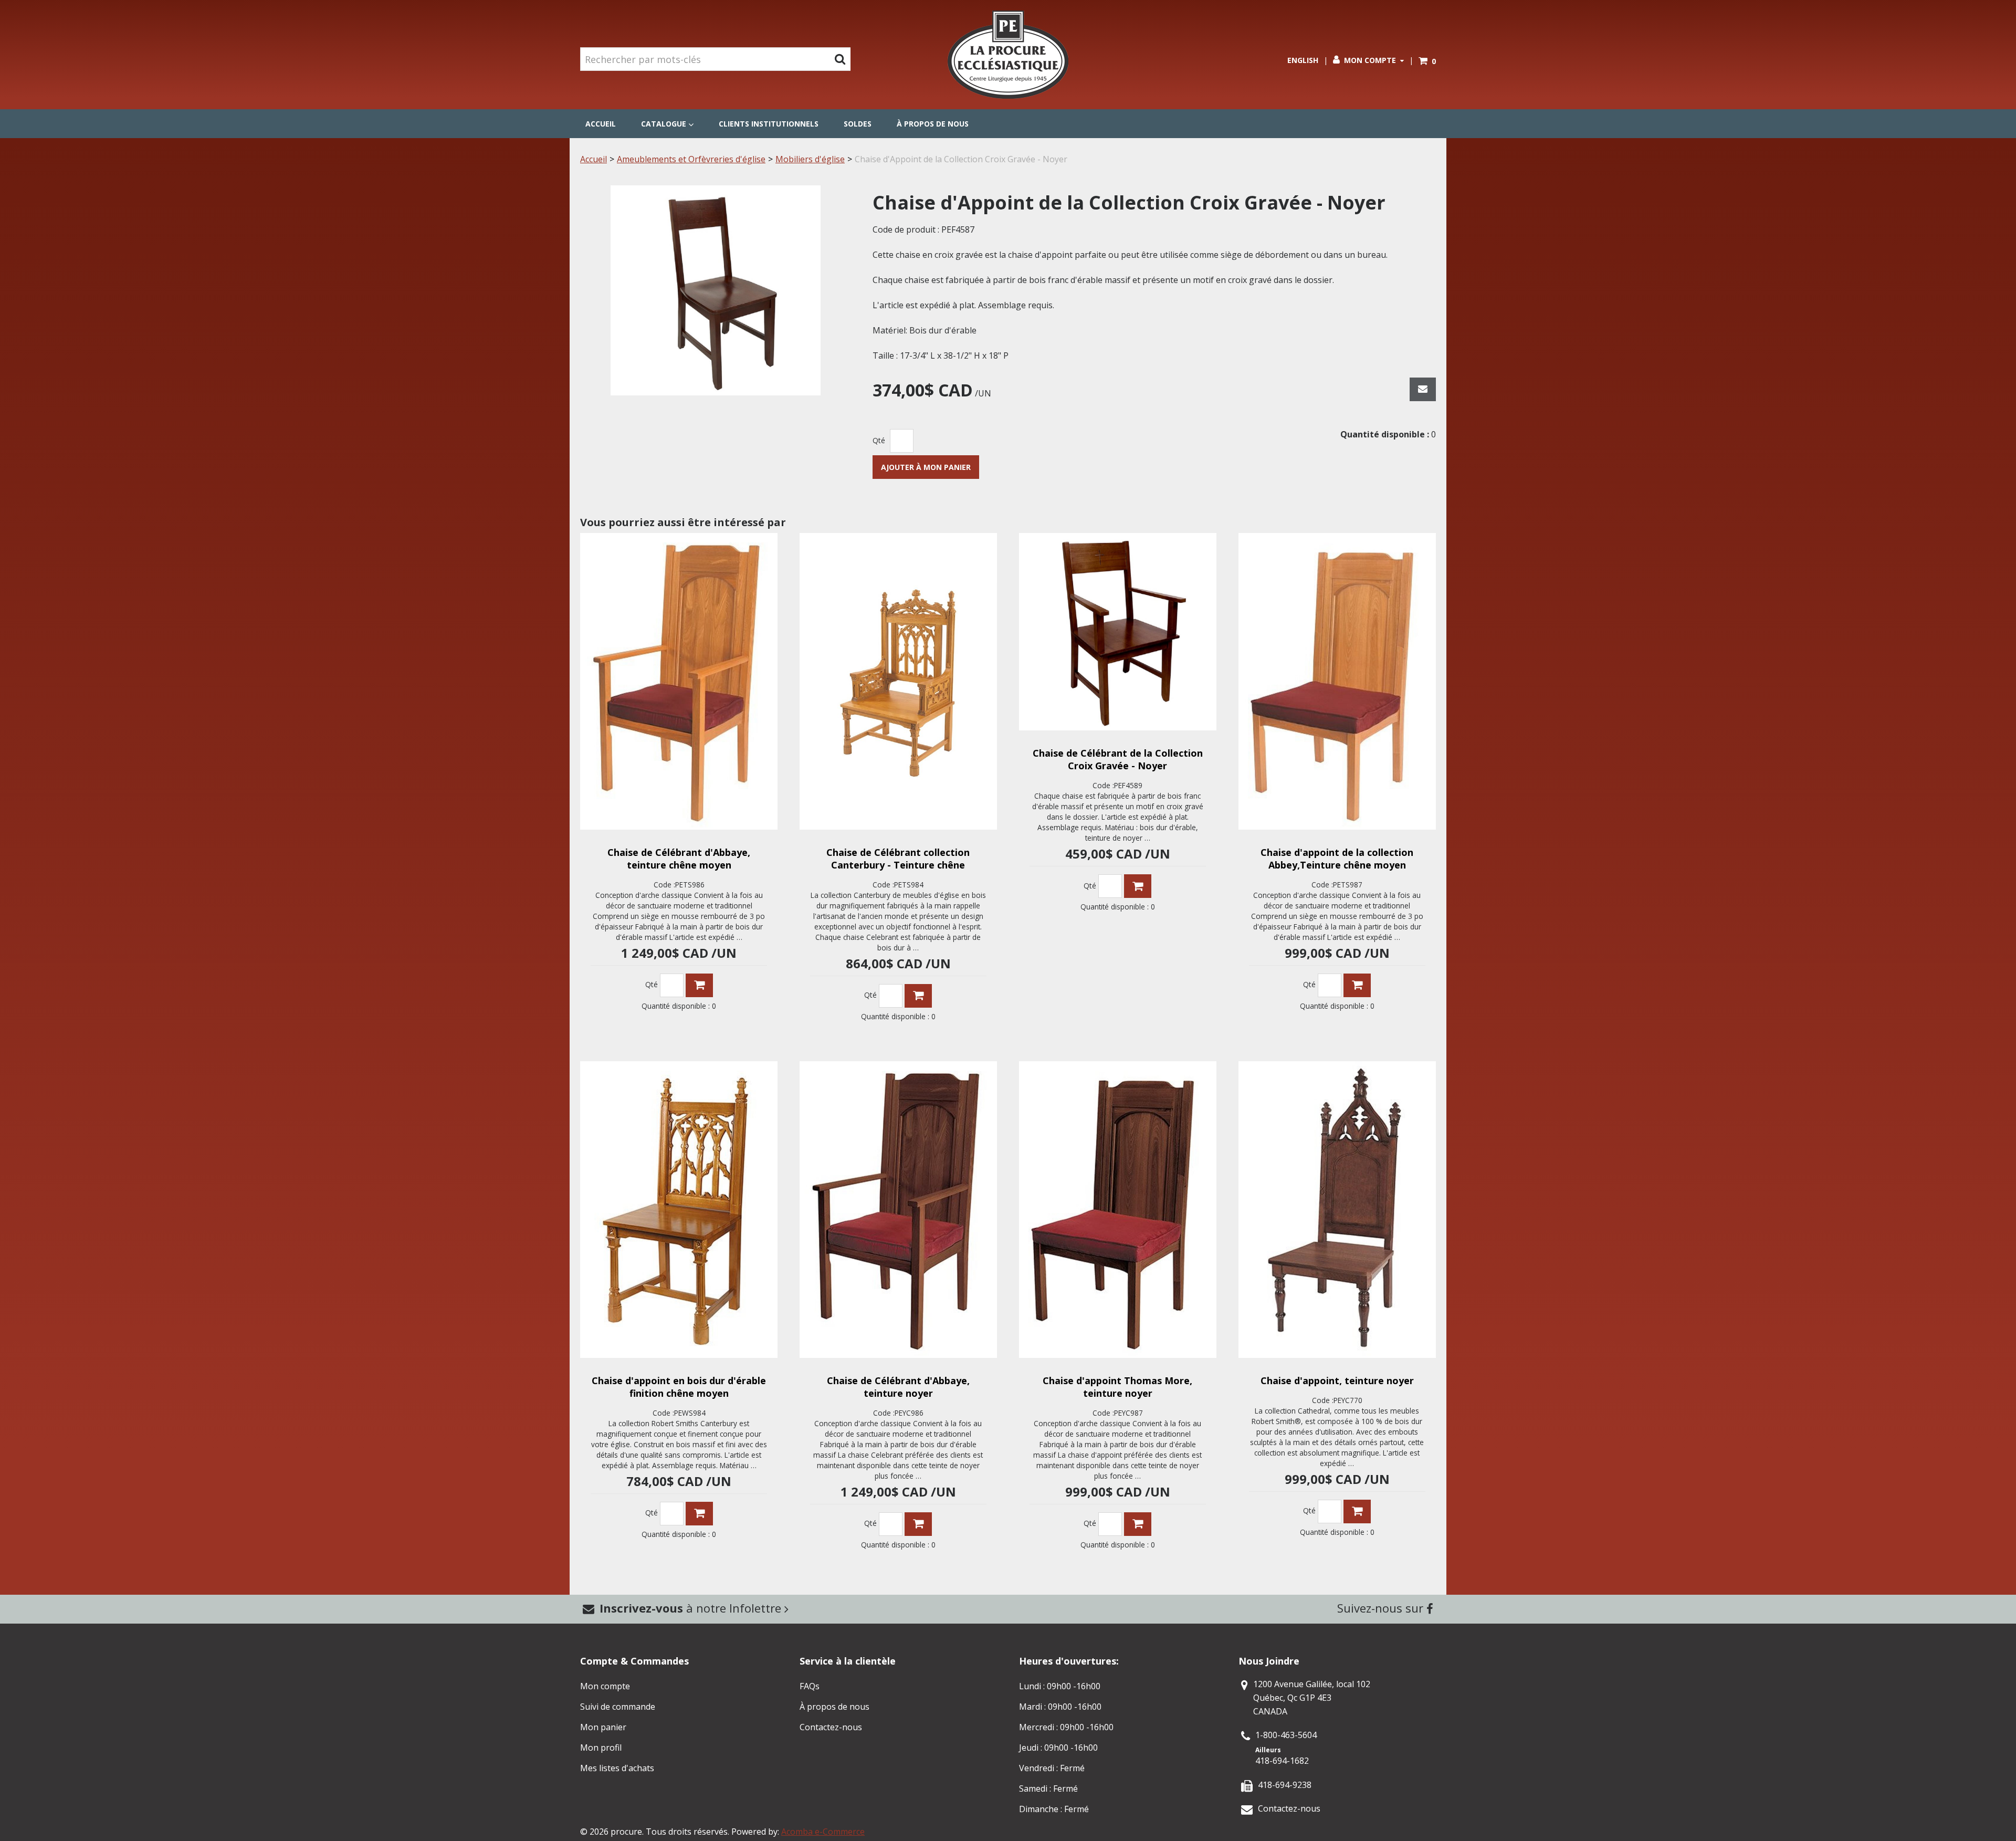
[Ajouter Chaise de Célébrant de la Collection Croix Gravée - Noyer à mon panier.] (1138, 886)
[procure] (1008, 55)
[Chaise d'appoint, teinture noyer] (1337, 1210)
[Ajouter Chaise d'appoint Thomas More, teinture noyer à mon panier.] (1138, 1524)
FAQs (810, 1686)
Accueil (601, 124)
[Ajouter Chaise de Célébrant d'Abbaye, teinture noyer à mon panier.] (918, 1524)
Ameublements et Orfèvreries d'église (691, 159)
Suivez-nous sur (1382, 1608)
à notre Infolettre (692, 1608)
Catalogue (664, 124)
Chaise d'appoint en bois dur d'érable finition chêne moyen (679, 1387)
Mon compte (1370, 60)
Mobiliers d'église (810, 159)
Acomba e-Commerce (823, 1832)
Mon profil (601, 1748)
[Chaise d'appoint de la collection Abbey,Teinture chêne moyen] (1337, 681)
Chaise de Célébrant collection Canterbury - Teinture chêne (898, 859)
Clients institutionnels (769, 124)
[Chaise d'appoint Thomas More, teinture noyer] (1118, 1210)
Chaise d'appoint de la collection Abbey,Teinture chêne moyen (1337, 859)
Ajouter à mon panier (926, 467)
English (1303, 60)
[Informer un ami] (1423, 389)
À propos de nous (933, 124)
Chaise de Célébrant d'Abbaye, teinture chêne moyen (679, 859)
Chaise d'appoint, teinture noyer (1337, 1380)
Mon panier (603, 1727)
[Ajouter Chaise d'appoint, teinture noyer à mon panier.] (1357, 1511)
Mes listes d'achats (617, 1768)
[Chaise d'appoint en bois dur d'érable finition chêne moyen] (679, 1210)
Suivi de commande (618, 1707)
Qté (879, 440)
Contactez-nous (831, 1727)
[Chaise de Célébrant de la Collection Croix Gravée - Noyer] (1118, 632)
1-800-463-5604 (1286, 1735)
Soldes (858, 124)
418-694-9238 (1285, 1785)
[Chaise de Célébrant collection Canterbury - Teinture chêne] (898, 681)
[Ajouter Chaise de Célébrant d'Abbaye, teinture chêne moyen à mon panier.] (699, 985)
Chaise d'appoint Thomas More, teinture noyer (1117, 1387)
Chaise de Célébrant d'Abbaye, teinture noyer (898, 1387)
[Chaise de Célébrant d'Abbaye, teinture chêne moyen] (679, 681)
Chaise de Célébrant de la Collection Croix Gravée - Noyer (1118, 759)
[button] (1427, 61)
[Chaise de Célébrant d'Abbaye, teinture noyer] (898, 1210)
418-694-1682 (1282, 1761)
